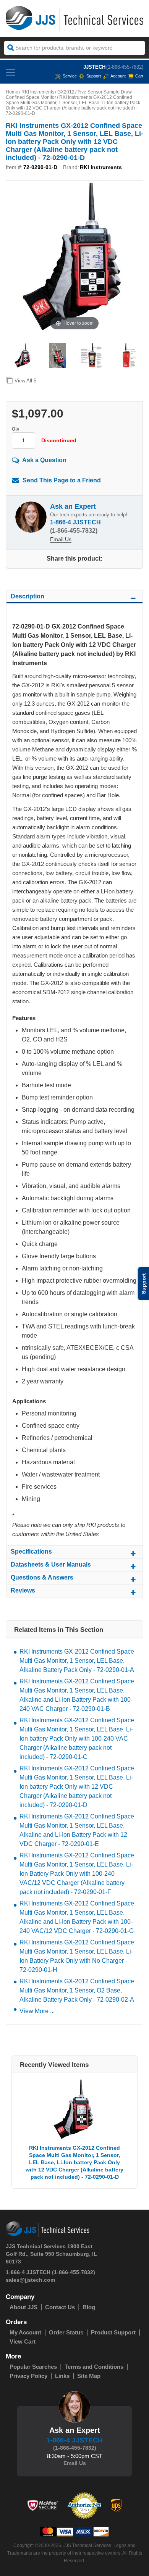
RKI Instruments (38, 92)
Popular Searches (33, 2367)
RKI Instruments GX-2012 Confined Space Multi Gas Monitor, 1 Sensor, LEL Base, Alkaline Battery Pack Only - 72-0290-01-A (77, 1661)
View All (25, 381)
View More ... (37, 2011)
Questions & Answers (42, 1577)
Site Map (89, 2376)
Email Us (61, 539)
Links (62, 2376)
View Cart (23, 2341)
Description (28, 596)
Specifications (31, 1552)
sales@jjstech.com (30, 2280)
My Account (25, 2332)
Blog (89, 2307)
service (70, 76)
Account (118, 76)
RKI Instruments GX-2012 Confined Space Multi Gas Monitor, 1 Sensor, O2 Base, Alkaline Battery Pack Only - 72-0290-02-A (77, 1990)
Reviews (23, 1590)
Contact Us (60, 2307)
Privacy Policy (28, 2376)
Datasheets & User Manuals (51, 1564)
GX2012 (66, 92)
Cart (139, 76)
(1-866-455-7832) (125, 67)
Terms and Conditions (94, 2367)
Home (12, 92)
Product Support (113, 2332)
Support (94, 76)
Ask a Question (44, 460)
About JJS (23, 2307)
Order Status (66, 2332)
